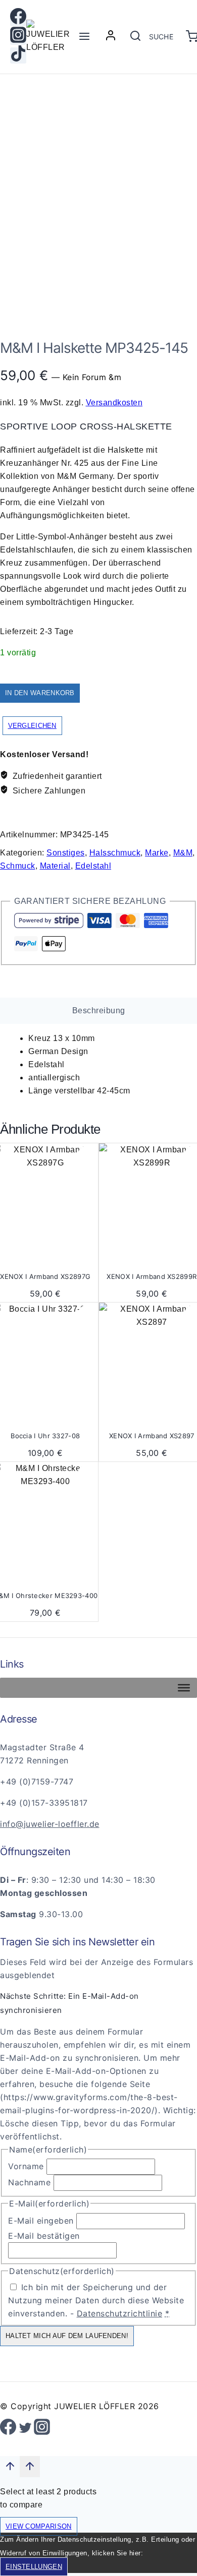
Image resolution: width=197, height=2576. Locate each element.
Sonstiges (66, 853)
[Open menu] (84, 37)
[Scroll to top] (10, 2469)
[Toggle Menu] (184, 1688)
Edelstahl (93, 866)
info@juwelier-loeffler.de (50, 1824)
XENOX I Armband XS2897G (45, 1276)
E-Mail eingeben (41, 2221)
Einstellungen (34, 2567)
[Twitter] (25, 2430)
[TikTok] (18, 55)
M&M (183, 853)
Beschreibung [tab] (99, 1010)
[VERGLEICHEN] (87, 1176)
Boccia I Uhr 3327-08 (45, 1436)
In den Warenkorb (40, 693)
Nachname (29, 2182)
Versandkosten (114, 403)
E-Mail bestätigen (44, 2236)
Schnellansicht (87, 1156)
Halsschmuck (115, 853)
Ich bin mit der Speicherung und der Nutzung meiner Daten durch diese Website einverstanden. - (96, 2300)
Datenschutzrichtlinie (120, 2313)
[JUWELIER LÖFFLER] (52, 37)
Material (55, 866)
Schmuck (18, 866)
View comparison (39, 2526)
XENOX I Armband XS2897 (152, 1436)
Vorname (26, 2166)
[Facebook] (18, 18)
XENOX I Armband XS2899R (152, 1276)
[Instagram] (18, 37)
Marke (157, 853)
